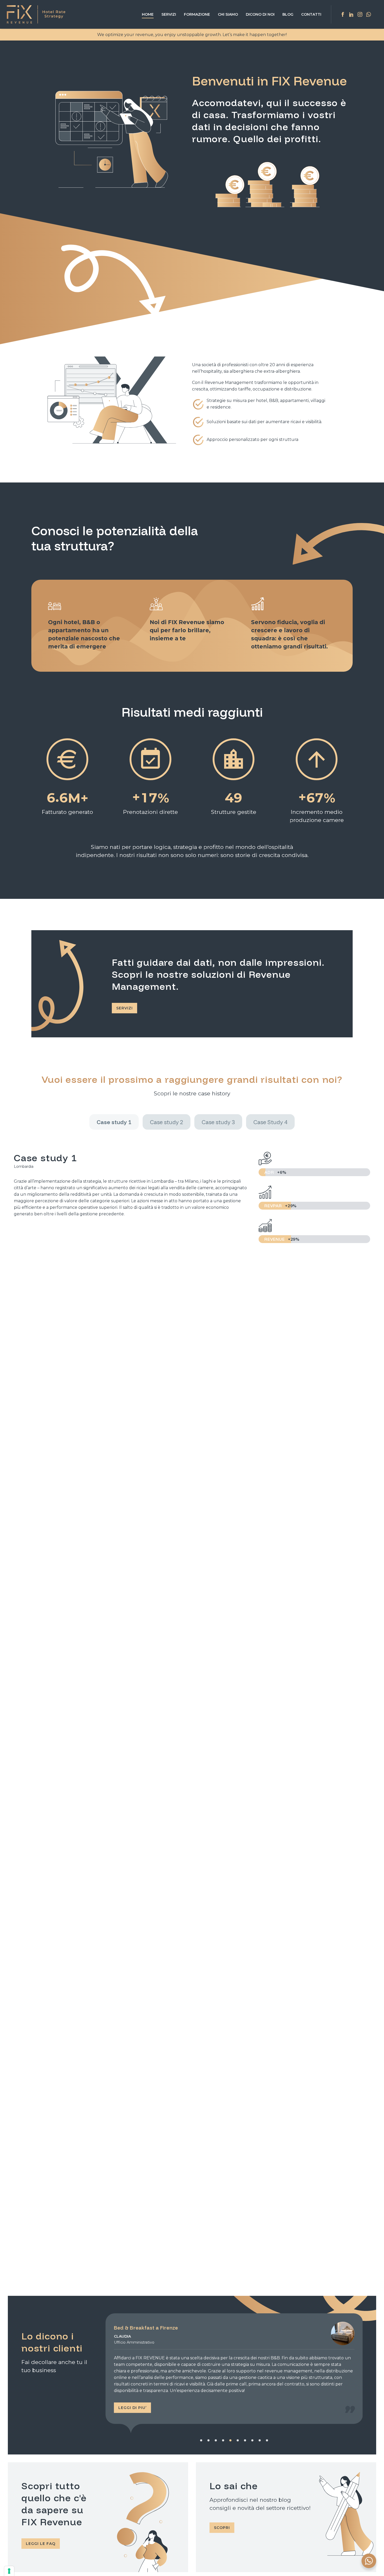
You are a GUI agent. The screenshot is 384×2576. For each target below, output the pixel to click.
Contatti (311, 14)
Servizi (169, 14)
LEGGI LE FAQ (41, 2544)
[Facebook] (343, 14)
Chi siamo (228, 14)
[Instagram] (351, 14)
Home (148, 14)
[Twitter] (360, 14)
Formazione (197, 14)
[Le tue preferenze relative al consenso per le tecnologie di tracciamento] (9, 2571)
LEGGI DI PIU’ (132, 2408)
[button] (201, 2440)
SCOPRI (222, 2528)
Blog (288, 14)
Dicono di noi (260, 14)
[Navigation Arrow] (102, 2376)
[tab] (114, 1122)
